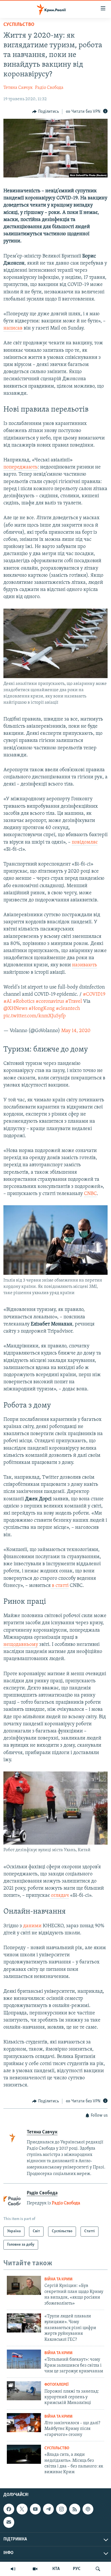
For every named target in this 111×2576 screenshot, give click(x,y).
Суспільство (19, 25)
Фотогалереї (56, 2385)
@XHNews (15, 1009)
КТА (56, 2569)
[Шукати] (98, 2569)
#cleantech (68, 1009)
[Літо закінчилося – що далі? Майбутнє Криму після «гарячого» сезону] (24, 2423)
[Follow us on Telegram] (48, 2509)
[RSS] (75, 2509)
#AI (8, 1002)
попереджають (20, 467)
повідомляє (85, 842)
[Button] (46, 112)
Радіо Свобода (49, 88)
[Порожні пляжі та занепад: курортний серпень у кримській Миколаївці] (24, 2391)
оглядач (59, 1896)
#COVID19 (94, 995)
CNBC (90, 1194)
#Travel (74, 1002)
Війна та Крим (58, 2279)
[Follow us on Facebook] (9, 2509)
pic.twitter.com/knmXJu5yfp (35, 1016)
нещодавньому (21, 1645)
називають (85, 965)
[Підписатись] (9, 2522)
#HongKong (42, 1009)
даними (32, 1926)
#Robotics (24, 1002)
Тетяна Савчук (18, 88)
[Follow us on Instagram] (61, 2509)
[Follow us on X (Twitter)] (22, 2509)
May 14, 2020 (76, 1031)
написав (13, 328)
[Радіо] (13, 2569)
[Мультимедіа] (35, 2569)
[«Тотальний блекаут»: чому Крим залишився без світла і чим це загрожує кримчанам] (24, 2359)
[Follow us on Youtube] (35, 2509)
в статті (60, 1586)
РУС (77, 2569)
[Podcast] (88, 2509)
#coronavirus (50, 1002)
